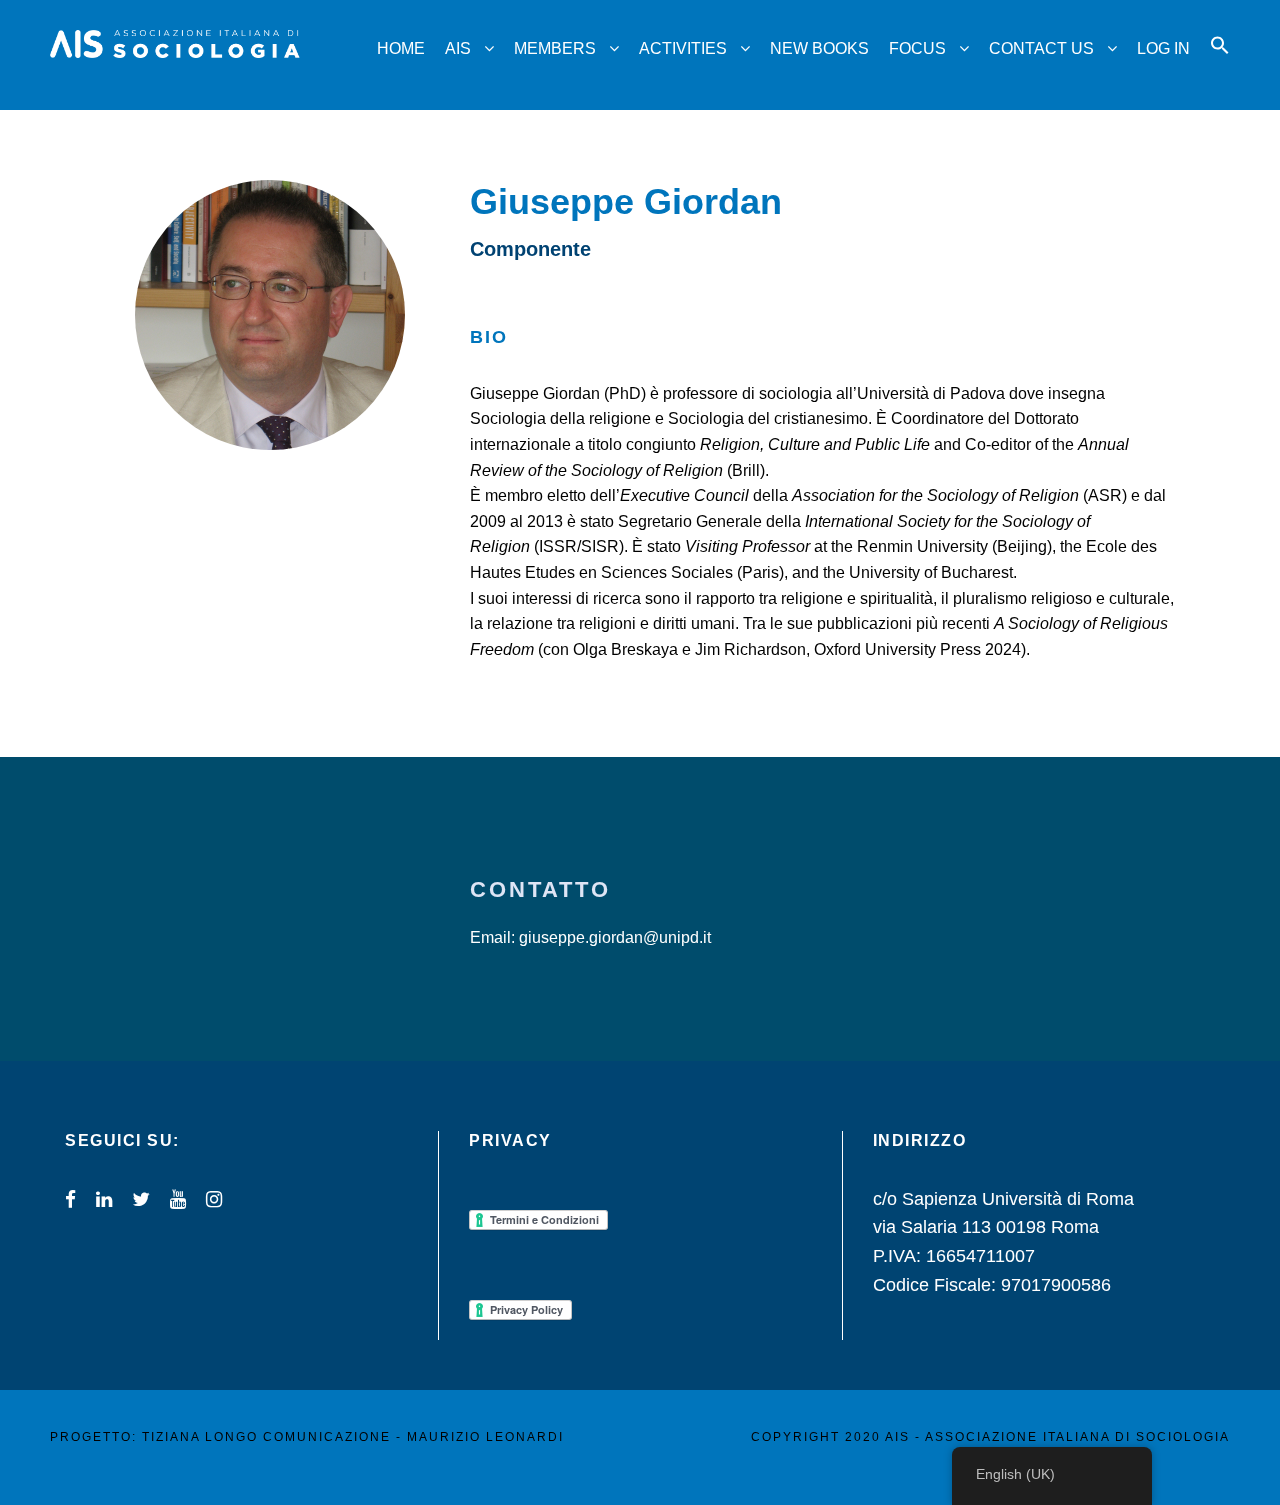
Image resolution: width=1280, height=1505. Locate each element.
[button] (1220, 63)
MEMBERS (555, 48)
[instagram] (214, 1199)
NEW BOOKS (819, 48)
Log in (1163, 48)
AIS (458, 48)
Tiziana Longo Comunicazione (266, 1437)
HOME (401, 48)
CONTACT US (1041, 48)
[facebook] (70, 1199)
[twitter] (141, 1199)
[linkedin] (104, 1199)
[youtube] (178, 1199)
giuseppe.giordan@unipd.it (615, 937)
